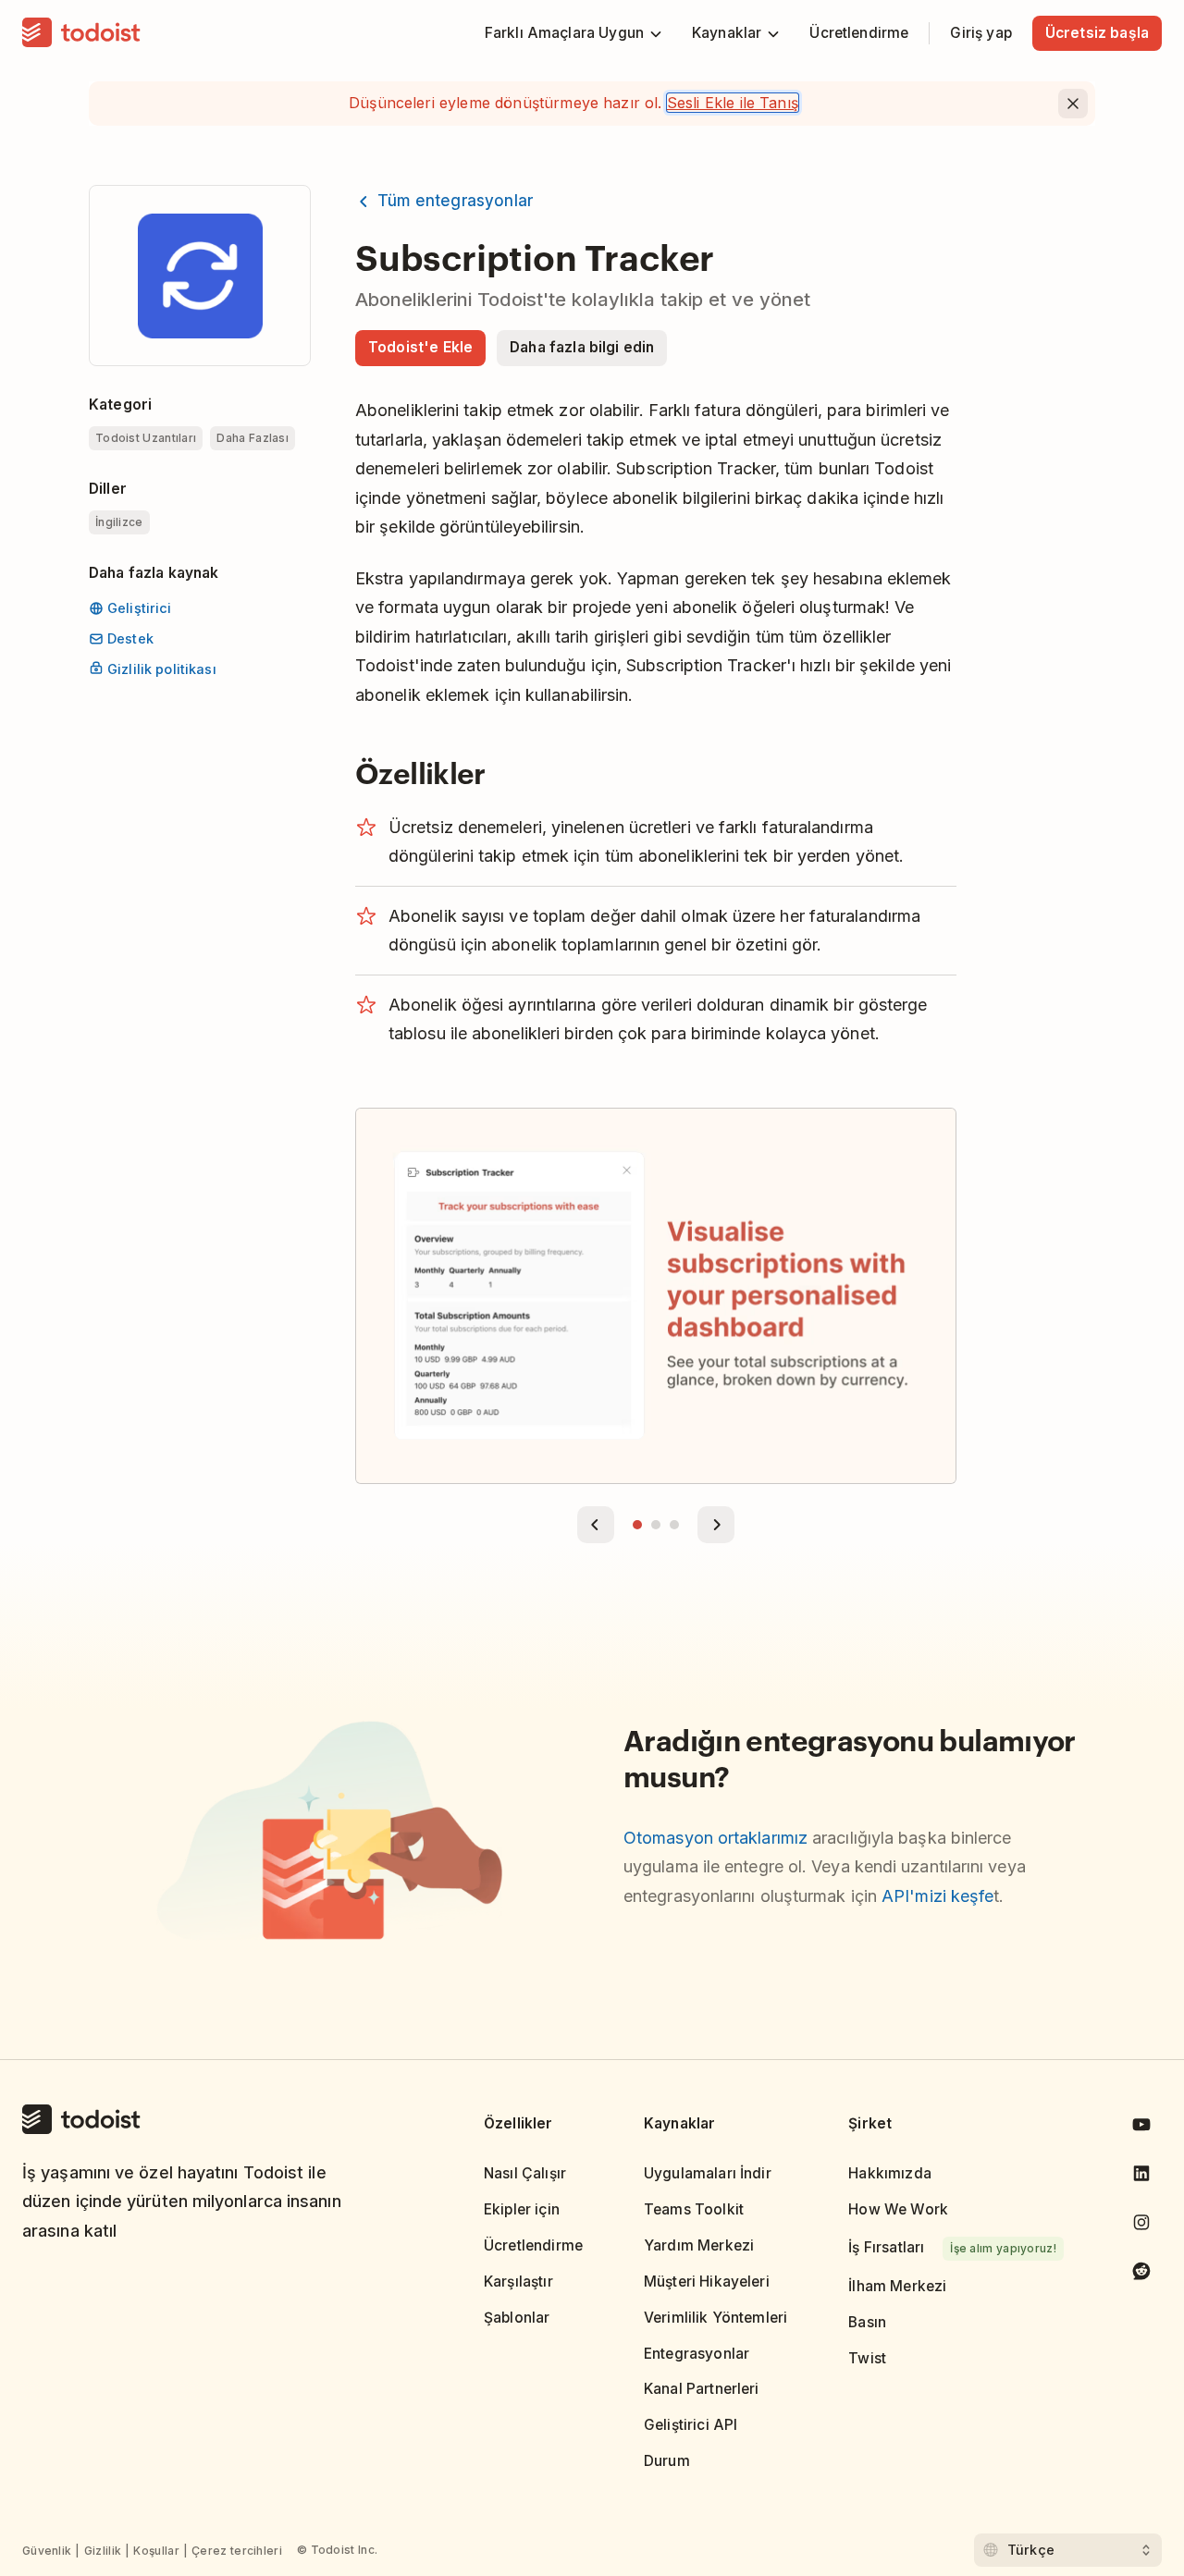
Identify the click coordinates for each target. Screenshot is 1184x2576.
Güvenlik (47, 2551)
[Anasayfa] (81, 33)
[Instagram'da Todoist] (1141, 2226)
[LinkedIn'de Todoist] (1141, 2177)
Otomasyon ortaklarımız (715, 1838)
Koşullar (156, 2551)
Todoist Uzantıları (146, 438)
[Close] (1073, 104)
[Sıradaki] (716, 1525)
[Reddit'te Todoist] (1141, 2274)
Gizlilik (103, 2551)
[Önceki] (596, 1525)
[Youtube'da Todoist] (1141, 2128)
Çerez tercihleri (237, 2551)
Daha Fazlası (253, 438)
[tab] (637, 1525)
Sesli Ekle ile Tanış (733, 103)
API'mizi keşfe (937, 1896)
